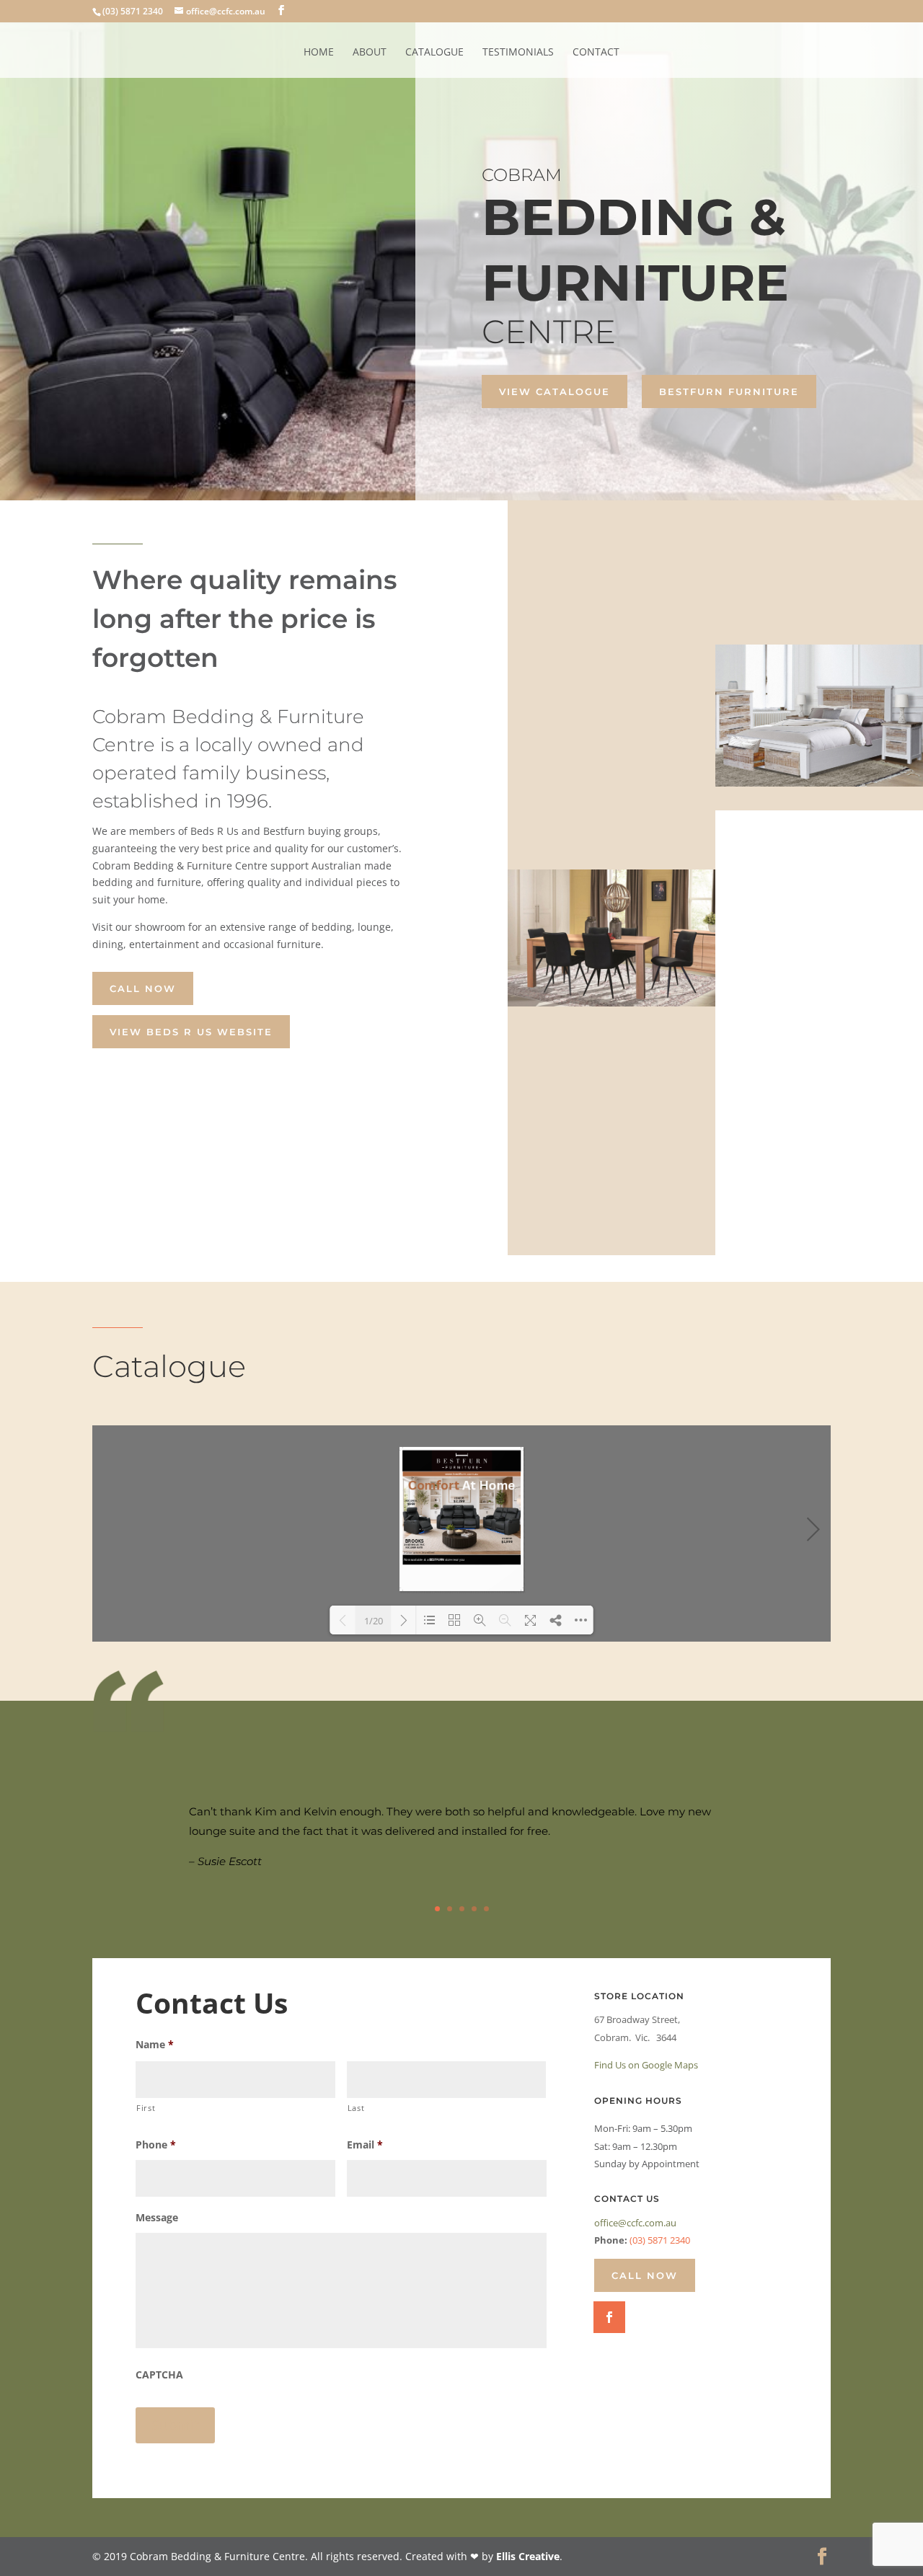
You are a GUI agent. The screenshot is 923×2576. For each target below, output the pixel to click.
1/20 (374, 1621)
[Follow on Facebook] (609, 2317)
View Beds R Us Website (191, 1032)
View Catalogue (555, 391)
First (146, 2108)
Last (356, 2108)
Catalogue (434, 53)
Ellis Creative (528, 2556)
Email (365, 2145)
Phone (156, 2145)
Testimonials (518, 53)
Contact (596, 53)
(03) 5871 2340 (660, 2240)
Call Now (143, 988)
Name (155, 2045)
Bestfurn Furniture (729, 391)
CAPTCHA (159, 2375)
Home (319, 53)
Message (157, 2218)
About (370, 53)
